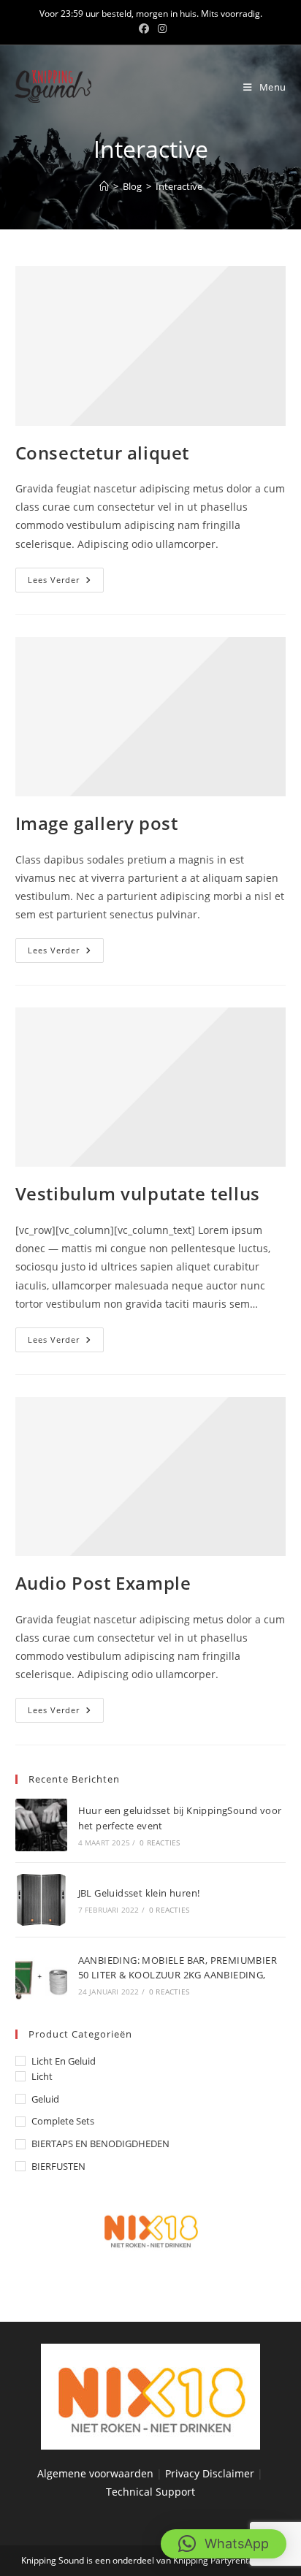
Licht (42, 2076)
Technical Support (150, 2492)
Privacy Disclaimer (211, 2473)
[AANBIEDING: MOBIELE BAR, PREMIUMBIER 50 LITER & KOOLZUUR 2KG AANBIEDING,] (41, 1974)
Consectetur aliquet (102, 453)
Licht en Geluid (64, 2061)
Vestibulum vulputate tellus (138, 1193)
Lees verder (66, 583)
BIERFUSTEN (58, 2166)
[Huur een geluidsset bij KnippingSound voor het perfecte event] (41, 1825)
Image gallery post (97, 823)
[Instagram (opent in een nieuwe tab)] (160, 28)
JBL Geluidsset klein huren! (139, 1893)
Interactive (179, 186)
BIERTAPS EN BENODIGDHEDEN (100, 2144)
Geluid (45, 2099)
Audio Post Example (103, 1583)
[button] (224, 2544)
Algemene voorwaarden (95, 2473)
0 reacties (160, 1843)
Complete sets (63, 2121)
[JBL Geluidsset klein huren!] (41, 1900)
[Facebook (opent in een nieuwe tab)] (144, 28)
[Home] (104, 186)
